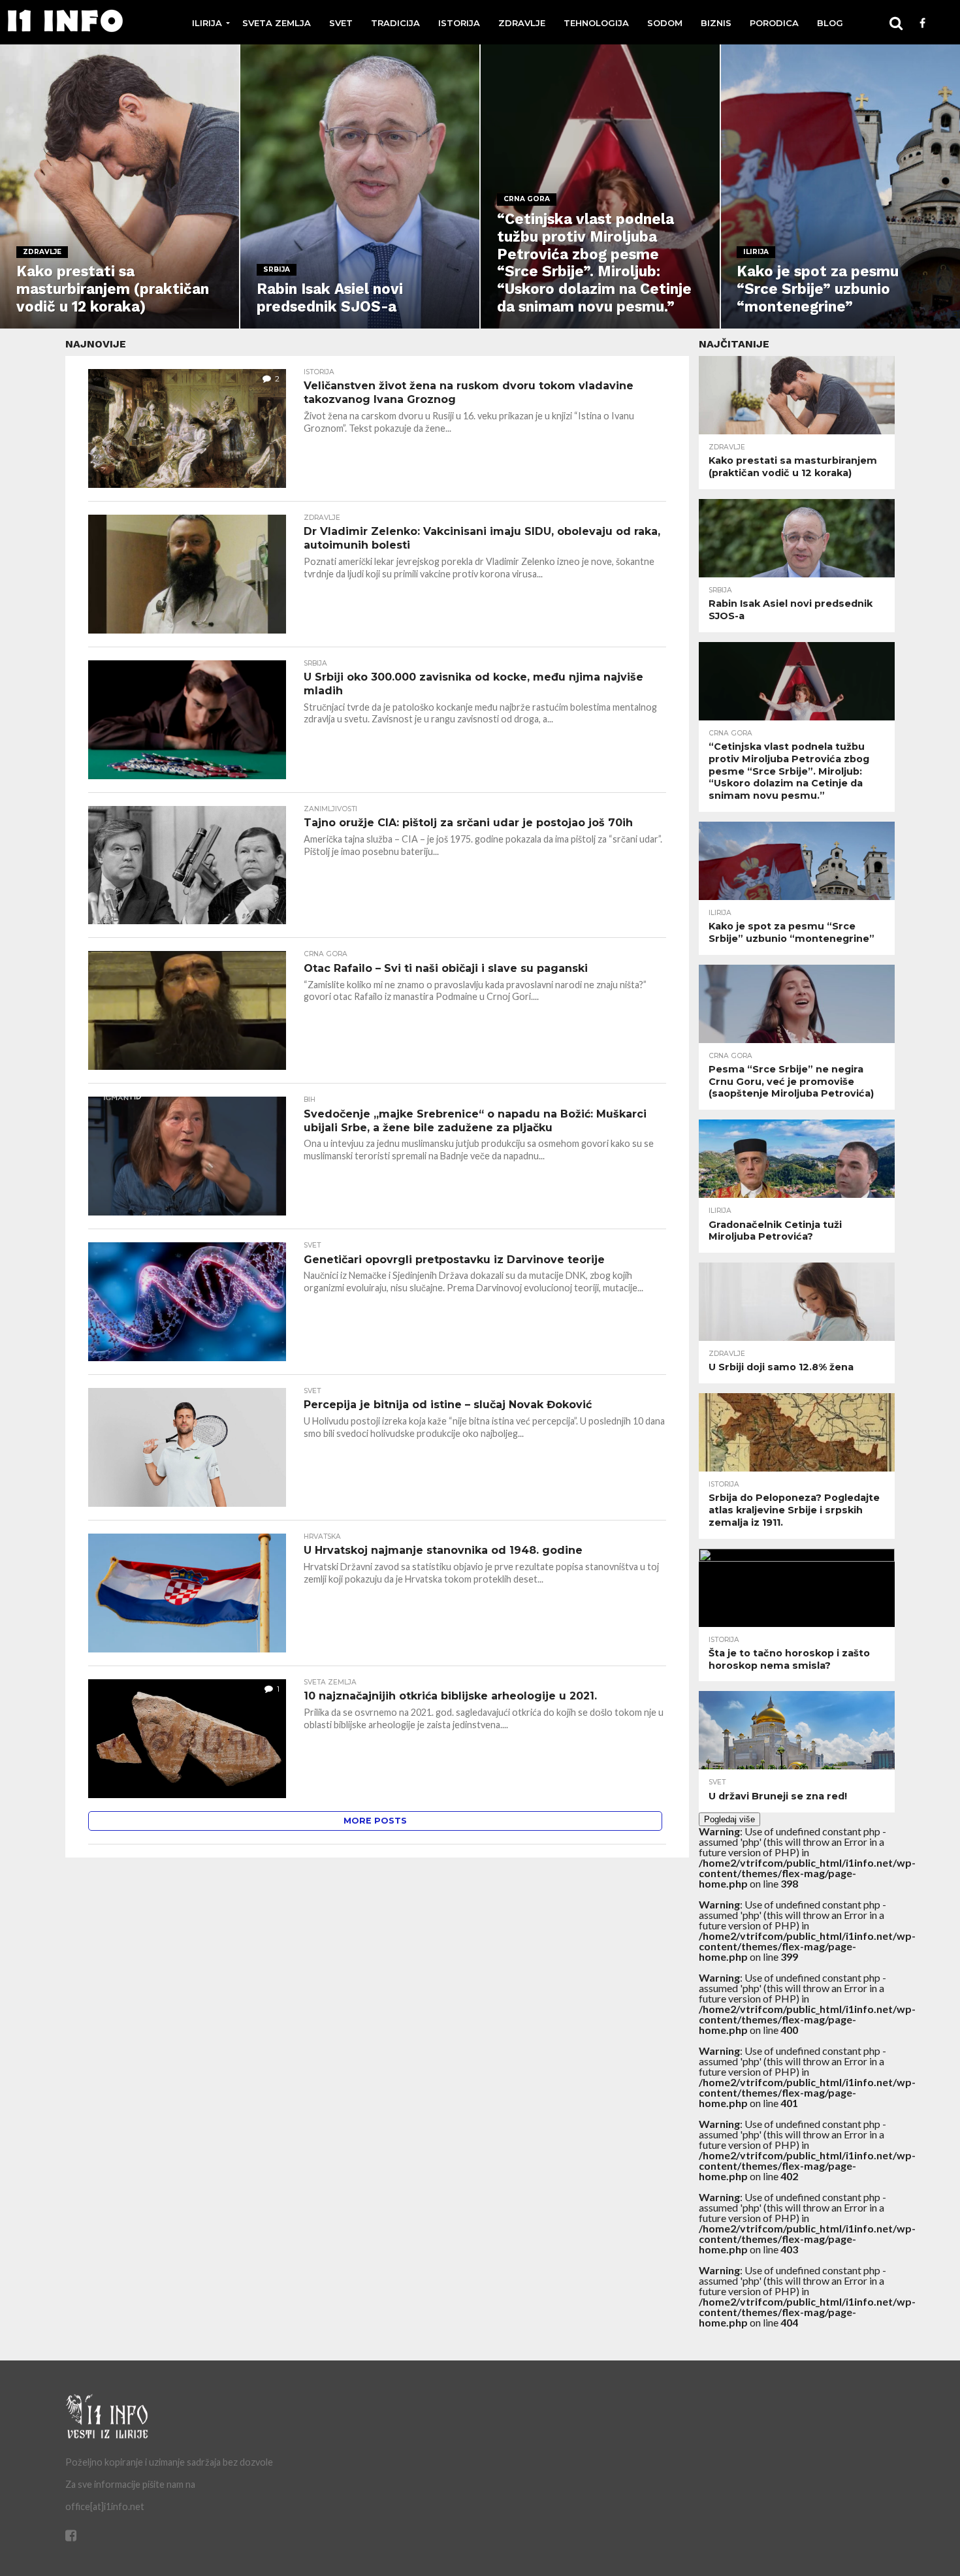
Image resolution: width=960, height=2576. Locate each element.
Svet (341, 23)
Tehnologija (596, 23)
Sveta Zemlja (277, 23)
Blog (830, 23)
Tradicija (395, 23)
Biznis (716, 23)
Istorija (459, 23)
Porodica (774, 23)
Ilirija (207, 23)
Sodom (665, 23)
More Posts (375, 1821)
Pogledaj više (729, 1819)
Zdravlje (522, 23)
